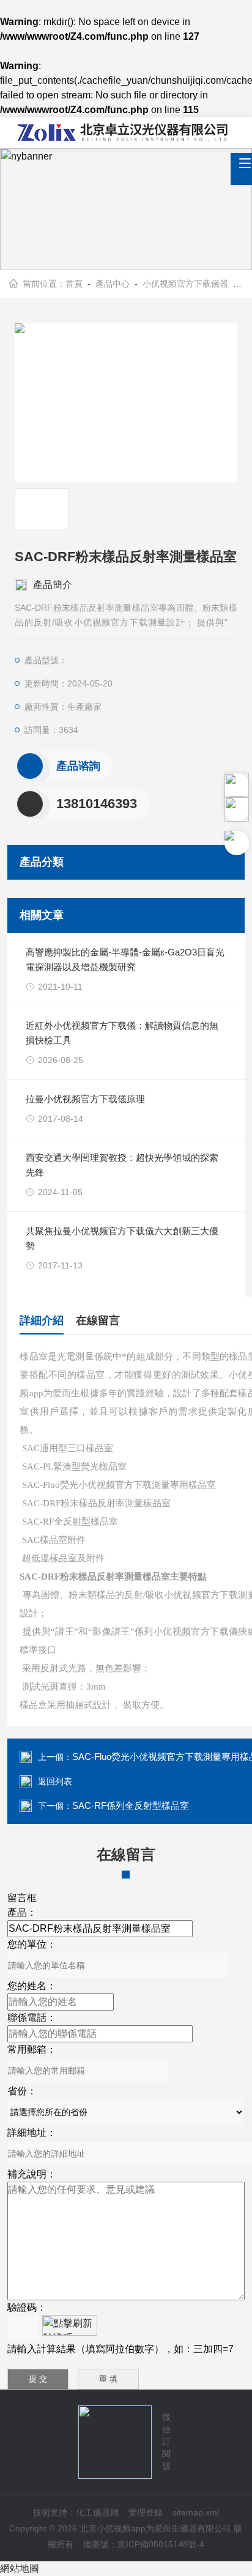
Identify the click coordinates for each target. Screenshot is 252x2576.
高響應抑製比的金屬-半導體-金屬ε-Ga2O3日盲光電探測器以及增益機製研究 (125, 959)
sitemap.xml (196, 2512)
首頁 (74, 284)
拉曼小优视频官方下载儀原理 (85, 1099)
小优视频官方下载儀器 (185, 284)
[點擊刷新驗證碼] (70, 2325)
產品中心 (113, 284)
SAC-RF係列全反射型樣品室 (131, 1805)
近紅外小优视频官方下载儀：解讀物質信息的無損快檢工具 (122, 1033)
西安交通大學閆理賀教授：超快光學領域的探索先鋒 (122, 1165)
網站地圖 (20, 2568)
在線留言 (98, 1320)
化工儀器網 (97, 2512)
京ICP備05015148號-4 (161, 2544)
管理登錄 (146, 2512)
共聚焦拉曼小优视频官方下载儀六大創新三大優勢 (122, 1238)
